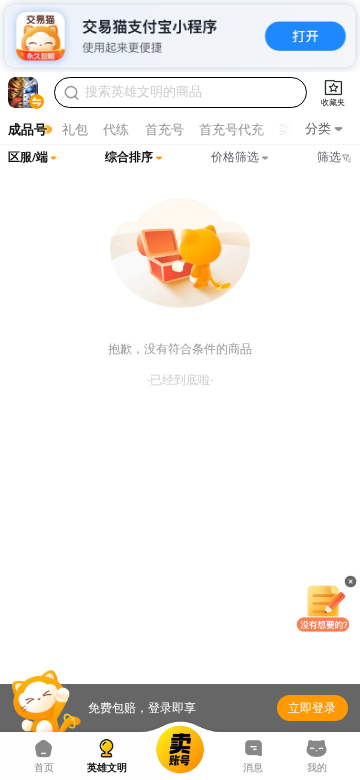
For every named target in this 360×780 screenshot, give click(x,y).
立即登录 (312, 708)
